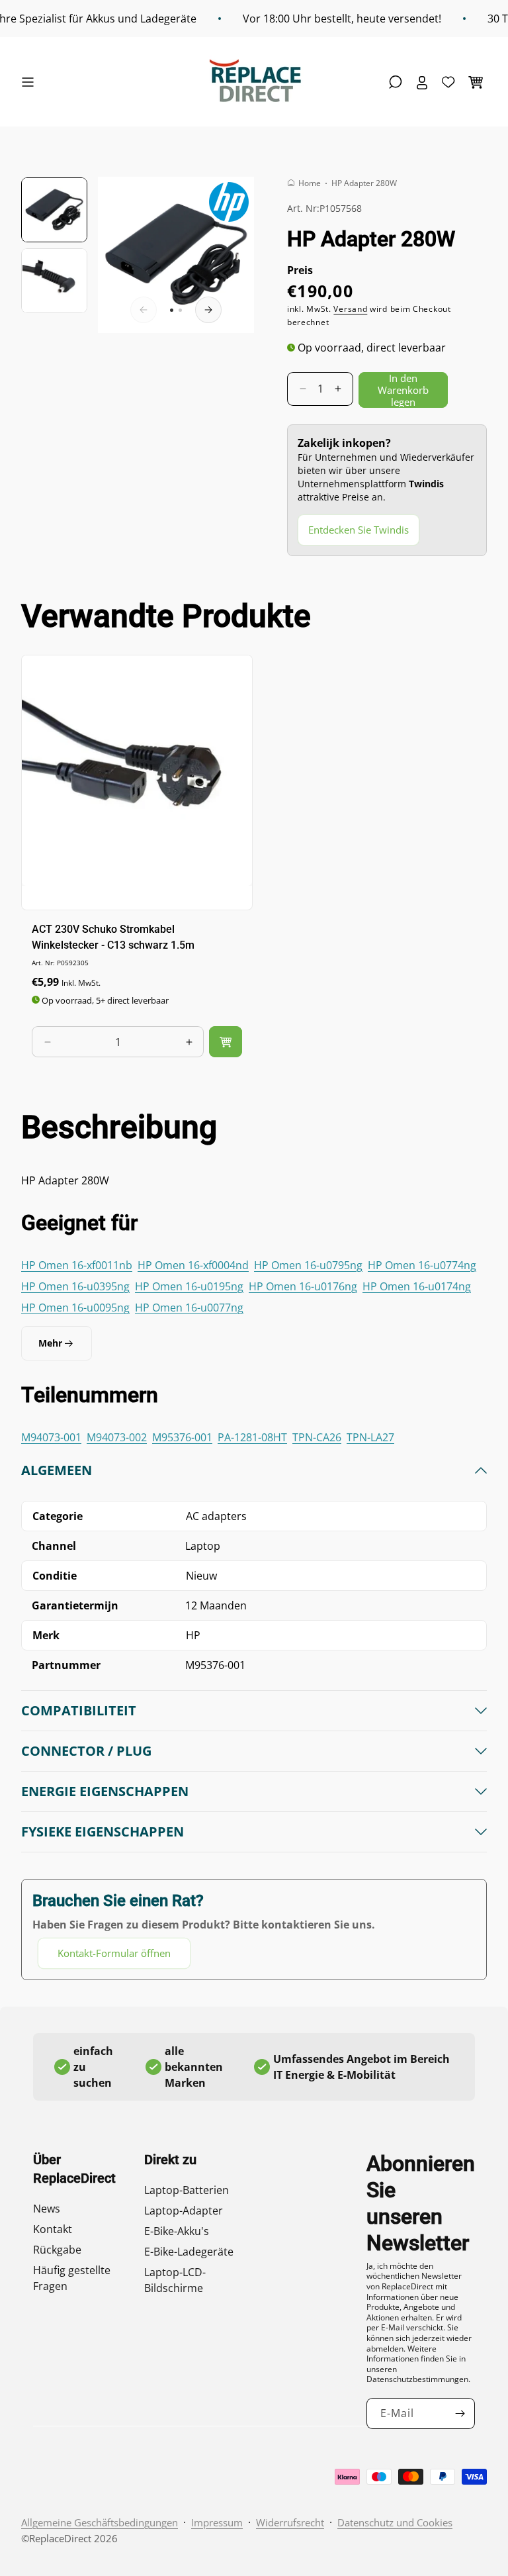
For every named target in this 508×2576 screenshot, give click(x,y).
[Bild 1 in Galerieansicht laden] (54, 210)
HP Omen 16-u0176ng (303, 1286)
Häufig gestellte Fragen (72, 2278)
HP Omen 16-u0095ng (75, 1308)
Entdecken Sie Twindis (359, 530)
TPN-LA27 (370, 1437)
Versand (350, 309)
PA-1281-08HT (252, 1437)
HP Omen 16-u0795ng (308, 1265)
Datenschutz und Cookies (395, 2522)
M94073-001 (51, 1437)
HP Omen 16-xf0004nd (193, 1265)
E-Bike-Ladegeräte (189, 2252)
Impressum (217, 2522)
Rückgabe (57, 2250)
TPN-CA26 (317, 1437)
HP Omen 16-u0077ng (189, 1308)
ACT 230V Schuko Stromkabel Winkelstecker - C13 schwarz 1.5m (113, 937)
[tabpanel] (254, 1715)
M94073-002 (117, 1437)
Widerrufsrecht (290, 2522)
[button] (31, 82)
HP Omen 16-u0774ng (422, 1265)
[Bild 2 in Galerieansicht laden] (54, 281)
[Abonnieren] (460, 2413)
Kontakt (53, 2229)
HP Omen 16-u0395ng (75, 1286)
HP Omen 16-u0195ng (189, 1286)
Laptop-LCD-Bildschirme (175, 2280)
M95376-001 (182, 1437)
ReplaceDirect (60, 2538)
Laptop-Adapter (184, 2211)
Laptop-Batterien (187, 2190)
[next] (208, 310)
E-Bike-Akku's (177, 2231)
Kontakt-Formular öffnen (114, 1953)
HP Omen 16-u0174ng (417, 1286)
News (47, 2209)
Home (310, 183)
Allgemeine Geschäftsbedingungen (100, 2522)
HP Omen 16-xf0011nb (77, 1265)
